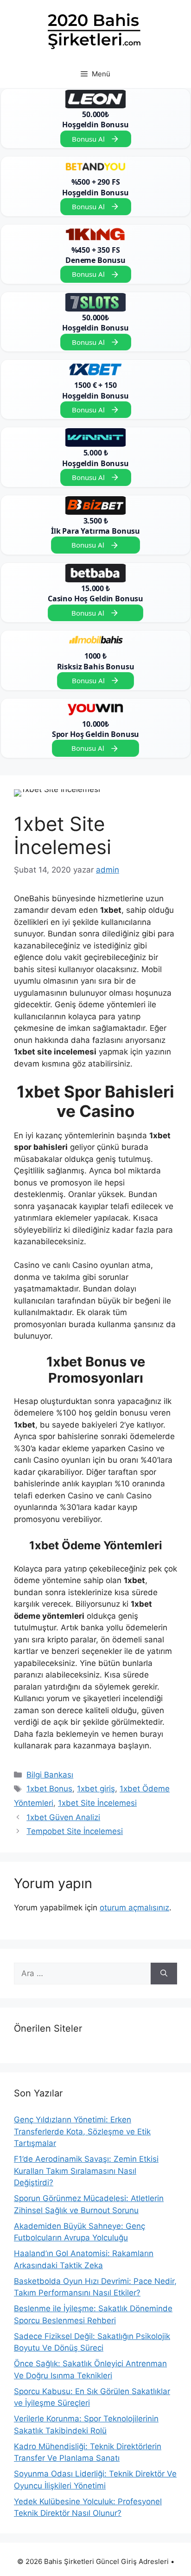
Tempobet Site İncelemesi (75, 1831)
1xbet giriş (96, 1789)
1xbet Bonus (49, 1789)
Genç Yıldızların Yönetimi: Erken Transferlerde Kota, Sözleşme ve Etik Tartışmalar (82, 2131)
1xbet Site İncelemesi (97, 1803)
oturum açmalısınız (134, 1908)
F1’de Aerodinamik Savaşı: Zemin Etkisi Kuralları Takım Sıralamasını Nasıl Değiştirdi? (86, 2171)
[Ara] (164, 1974)
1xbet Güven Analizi (63, 1817)
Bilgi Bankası (50, 1775)
